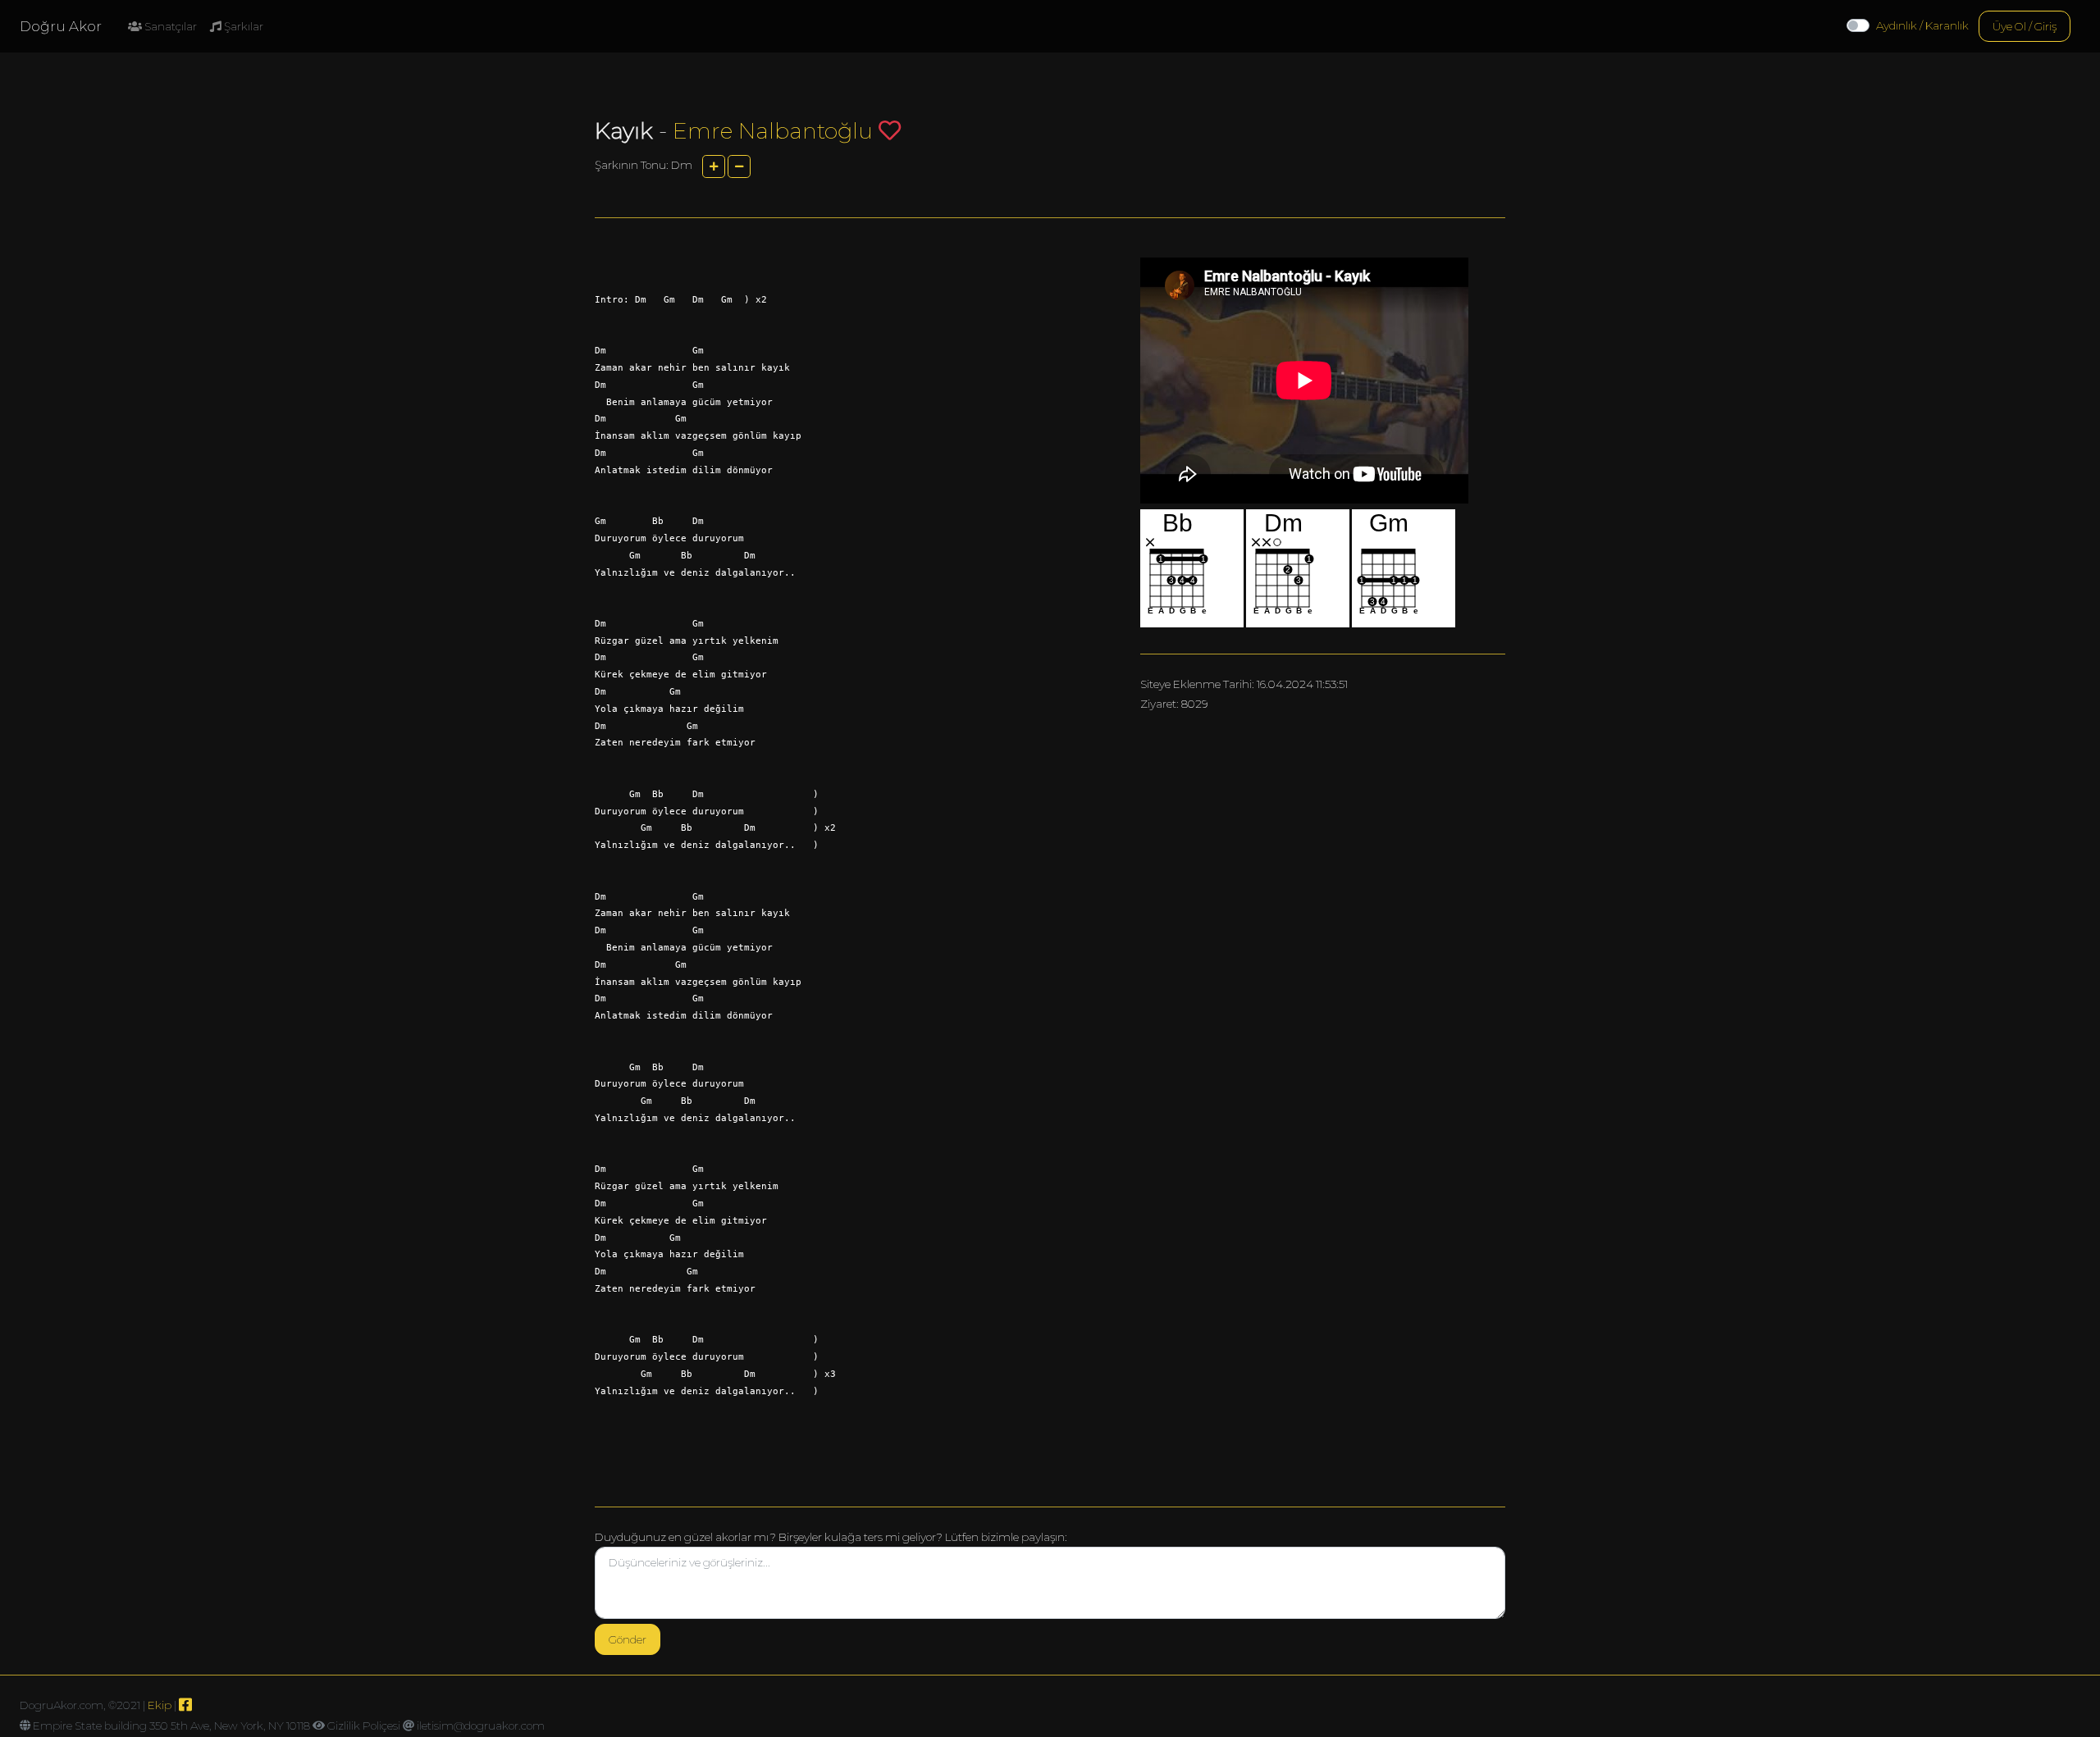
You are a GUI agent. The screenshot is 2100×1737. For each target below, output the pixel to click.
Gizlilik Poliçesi (364, 1726)
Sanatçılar (169, 26)
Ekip (160, 1705)
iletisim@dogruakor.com (481, 1726)
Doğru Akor (61, 26)
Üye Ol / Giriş (2025, 26)
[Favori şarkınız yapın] (890, 130)
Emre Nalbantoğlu (773, 131)
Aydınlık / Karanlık (1922, 25)
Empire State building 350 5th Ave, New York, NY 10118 (171, 1726)
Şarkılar (242, 26)
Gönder (628, 1639)
